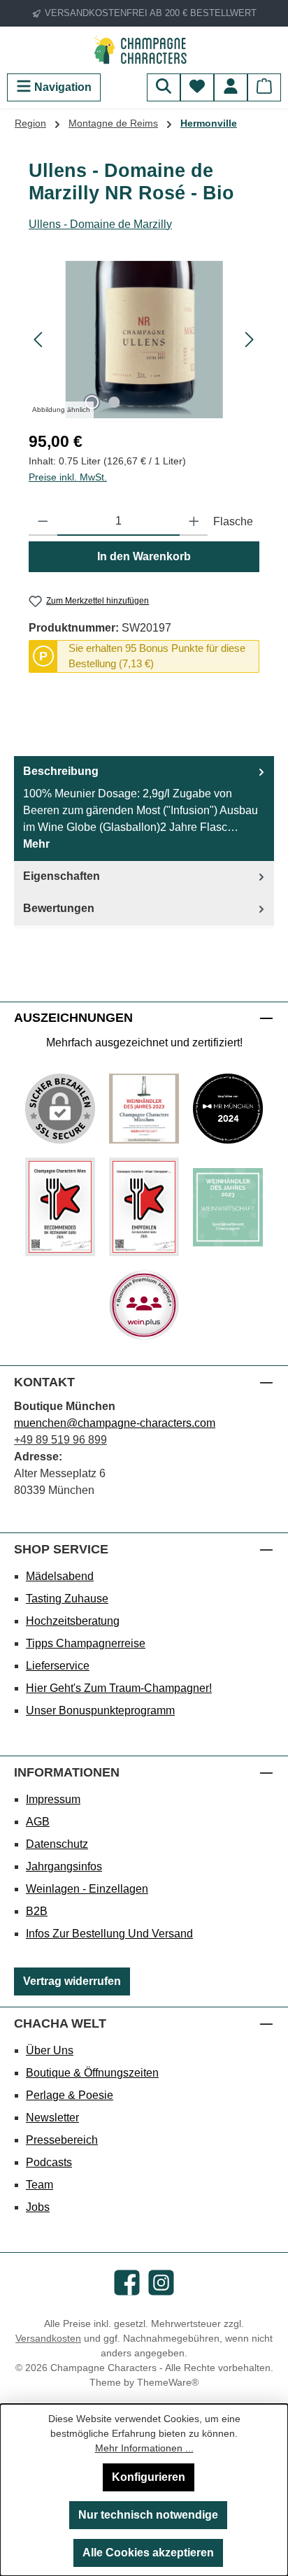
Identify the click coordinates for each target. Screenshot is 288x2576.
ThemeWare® (168, 2382)
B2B (37, 1911)
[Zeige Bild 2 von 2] (114, 402)
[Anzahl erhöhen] (194, 522)
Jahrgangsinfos (64, 1866)
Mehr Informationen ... (144, 2448)
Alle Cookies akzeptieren (148, 2553)
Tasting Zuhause (67, 1599)
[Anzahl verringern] (43, 522)
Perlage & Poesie (70, 2095)
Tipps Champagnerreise (86, 1643)
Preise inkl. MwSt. (68, 477)
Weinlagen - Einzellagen (87, 1889)
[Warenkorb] (264, 87)
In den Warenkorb (144, 556)
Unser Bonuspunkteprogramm (100, 1710)
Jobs (38, 2207)
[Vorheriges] (39, 340)
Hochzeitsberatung (73, 1621)
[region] (144, 340)
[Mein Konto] (231, 87)
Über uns (50, 2050)
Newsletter (52, 2118)
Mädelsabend (60, 1576)
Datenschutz (57, 1844)
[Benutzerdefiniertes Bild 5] (228, 1207)
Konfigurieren (149, 2477)
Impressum (53, 1799)
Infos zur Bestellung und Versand (109, 1934)
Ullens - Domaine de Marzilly (100, 224)
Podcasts (49, 2162)
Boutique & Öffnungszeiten (92, 2073)
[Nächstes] (249, 340)
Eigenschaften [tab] (62, 876)
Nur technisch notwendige (148, 2515)
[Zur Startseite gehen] (144, 50)
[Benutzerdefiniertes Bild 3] (60, 1207)
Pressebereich (62, 2140)
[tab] (144, 809)
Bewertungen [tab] (59, 908)
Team (39, 2185)
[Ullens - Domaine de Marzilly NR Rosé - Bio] (144, 340)
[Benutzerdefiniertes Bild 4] (144, 1207)
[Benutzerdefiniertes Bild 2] (228, 1109)
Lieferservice (58, 1666)
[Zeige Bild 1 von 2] (92, 402)
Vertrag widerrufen (72, 1981)
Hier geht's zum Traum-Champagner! (119, 1688)
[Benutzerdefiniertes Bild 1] (144, 1109)
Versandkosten (48, 2338)
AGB (38, 1822)
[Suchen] (164, 87)
